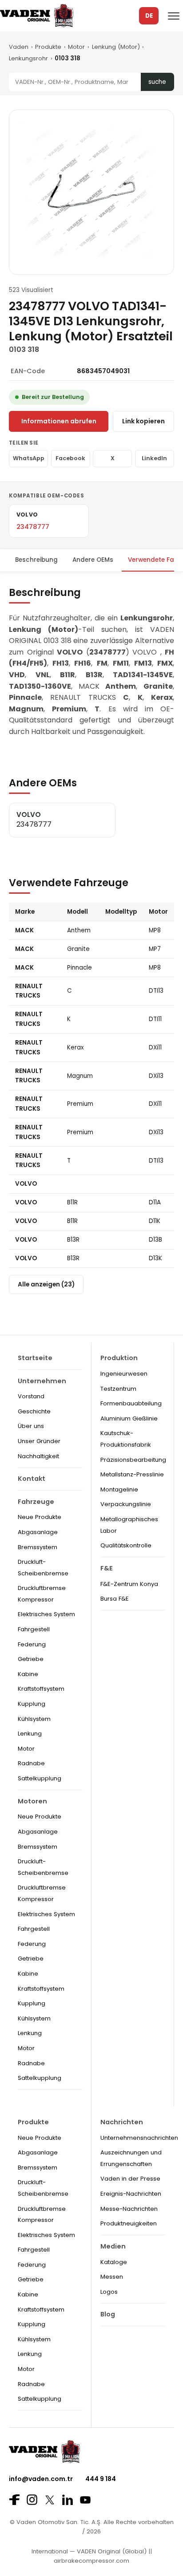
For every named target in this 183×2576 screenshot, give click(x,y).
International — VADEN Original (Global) (89, 2551)
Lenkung (30, 1734)
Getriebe (31, 1659)
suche (157, 82)
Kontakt (32, 1479)
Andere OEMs (93, 560)
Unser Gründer (39, 1441)
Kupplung (32, 1704)
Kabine (28, 1674)
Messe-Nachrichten (129, 2209)
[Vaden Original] (37, 16)
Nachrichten (122, 2122)
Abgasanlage (38, 1532)
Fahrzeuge (36, 1502)
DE (149, 16)
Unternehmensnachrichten (139, 2138)
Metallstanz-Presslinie (132, 1474)
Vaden (19, 47)
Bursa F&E (115, 1599)
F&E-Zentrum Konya (129, 1584)
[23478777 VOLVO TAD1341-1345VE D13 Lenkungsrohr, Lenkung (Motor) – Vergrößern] (91, 192)
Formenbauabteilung (131, 1403)
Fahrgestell (34, 1629)
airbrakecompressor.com (91, 2561)
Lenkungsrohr (28, 58)
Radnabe (31, 1763)
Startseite (35, 1358)
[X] (50, 2500)
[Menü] (174, 16)
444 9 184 (101, 2479)
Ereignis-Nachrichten (131, 2194)
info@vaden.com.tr (41, 2479)
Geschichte (34, 1411)
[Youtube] (85, 2500)
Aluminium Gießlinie (129, 1418)
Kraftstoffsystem (41, 1689)
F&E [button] (107, 1568)
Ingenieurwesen (124, 1374)
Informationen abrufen (59, 421)
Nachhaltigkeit (38, 1456)
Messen (112, 2277)
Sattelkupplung (40, 1778)
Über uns (31, 1426)
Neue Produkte (40, 1517)
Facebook (70, 458)
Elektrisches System (46, 1614)
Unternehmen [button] (42, 1381)
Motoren (32, 1801)
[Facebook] (14, 2500)
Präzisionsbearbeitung (133, 1460)
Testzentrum (118, 1389)
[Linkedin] (68, 2500)
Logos (109, 2292)
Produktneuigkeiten (129, 2223)
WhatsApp (29, 458)
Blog (108, 2314)
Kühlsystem (34, 1719)
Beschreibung (36, 560)
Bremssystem (38, 1547)
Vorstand (31, 1396)
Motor (76, 47)
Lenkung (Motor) (116, 47)
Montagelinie (119, 1489)
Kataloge (114, 2262)
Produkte (48, 47)
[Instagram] (32, 2500)
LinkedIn (154, 458)
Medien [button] (113, 2246)
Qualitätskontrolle (126, 1545)
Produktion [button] (119, 1358)
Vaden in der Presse (130, 2179)
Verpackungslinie (126, 1504)
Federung (32, 1644)
